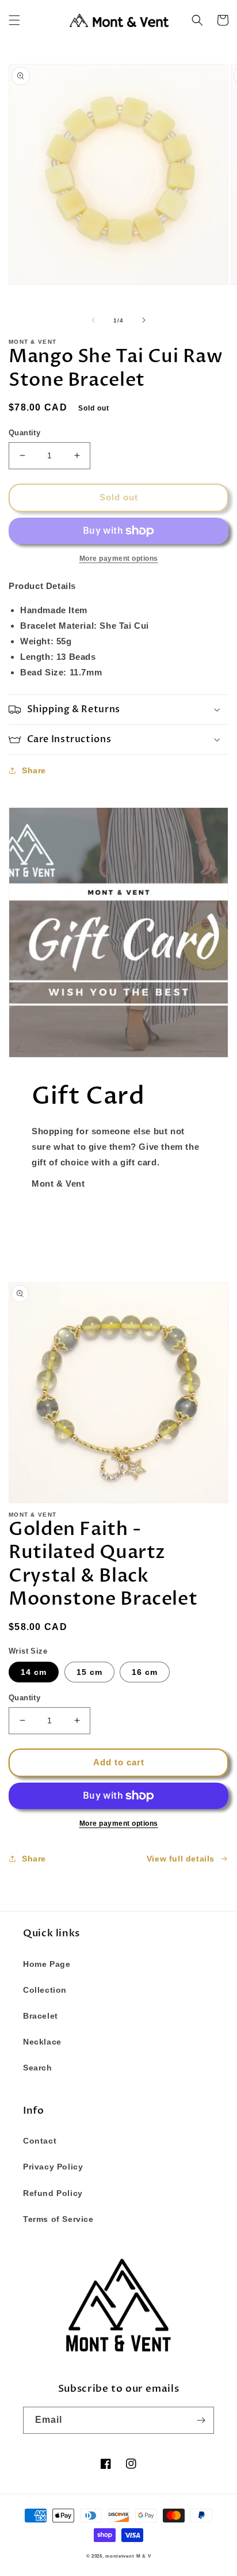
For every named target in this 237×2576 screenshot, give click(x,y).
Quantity (24, 433)
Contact (40, 2141)
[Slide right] (144, 320)
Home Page (47, 1964)
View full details (181, 1859)
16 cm (145, 1672)
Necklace (42, 2042)
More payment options (119, 1823)
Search (38, 2068)
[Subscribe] (201, 2420)
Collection (45, 1990)
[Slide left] (93, 320)
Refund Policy (53, 2193)
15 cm (89, 1672)
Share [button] (34, 770)
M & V (144, 2556)
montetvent (120, 2556)
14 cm (34, 1672)
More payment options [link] (119, 558)
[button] (14, 20)
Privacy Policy (53, 2167)
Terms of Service (58, 2219)
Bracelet (41, 2016)
